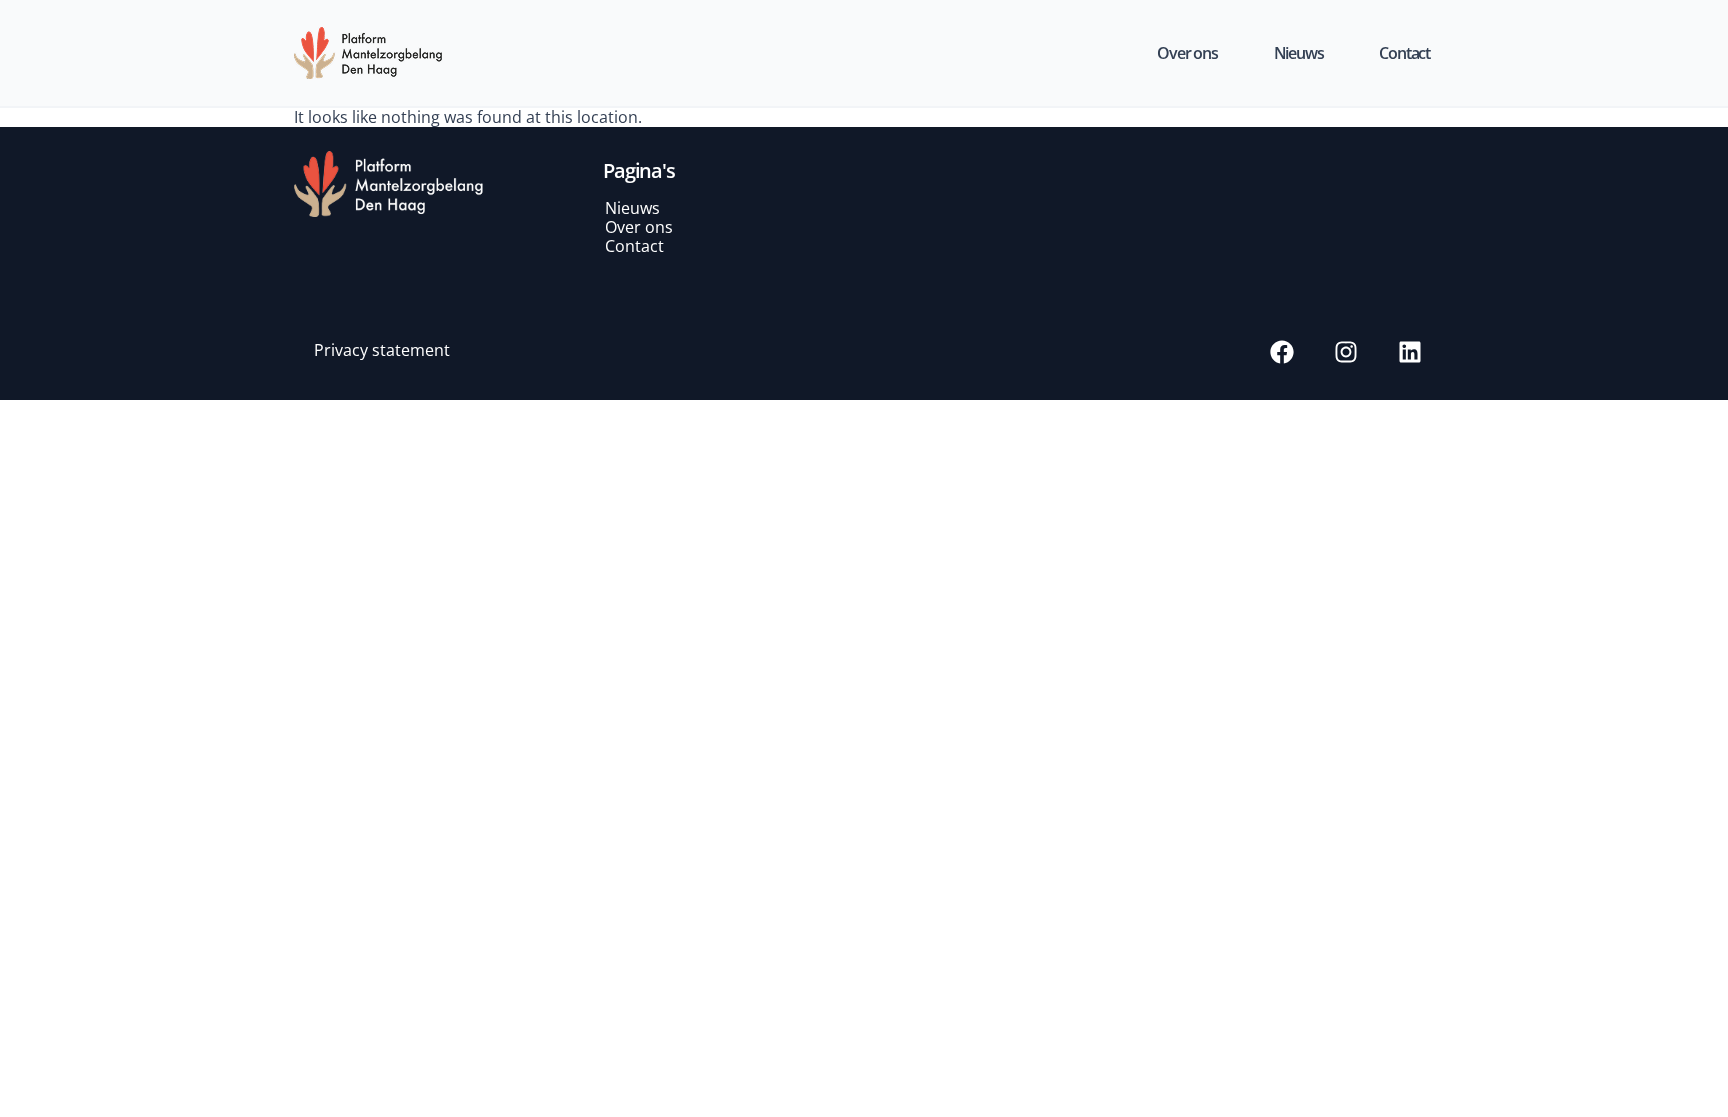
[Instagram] (1346, 352)
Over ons (1187, 53)
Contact (1404, 53)
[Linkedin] (1410, 352)
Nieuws (1299, 53)
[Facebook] (1282, 352)
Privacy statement (382, 350)
